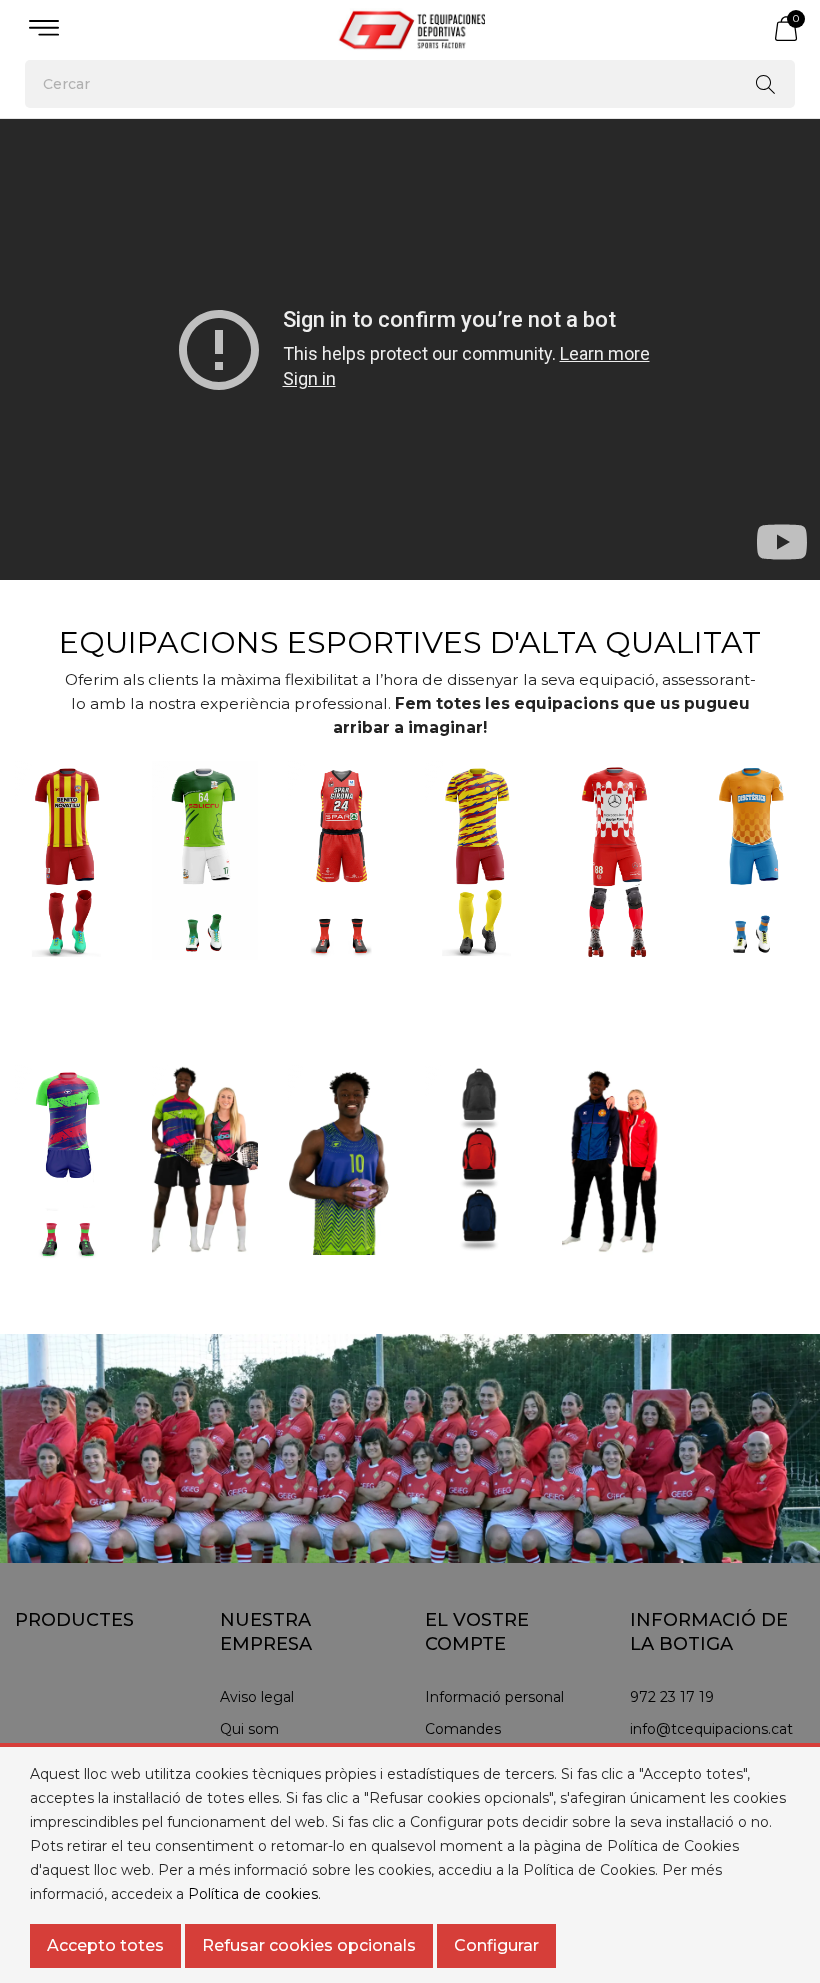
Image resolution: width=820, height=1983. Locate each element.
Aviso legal (257, 1697)
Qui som (249, 1729)
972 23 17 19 (672, 1697)
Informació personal (494, 1697)
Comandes (463, 1729)
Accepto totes (105, 1945)
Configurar (496, 1945)
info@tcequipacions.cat (711, 1729)
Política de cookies (253, 1894)
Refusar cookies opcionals (309, 1945)
